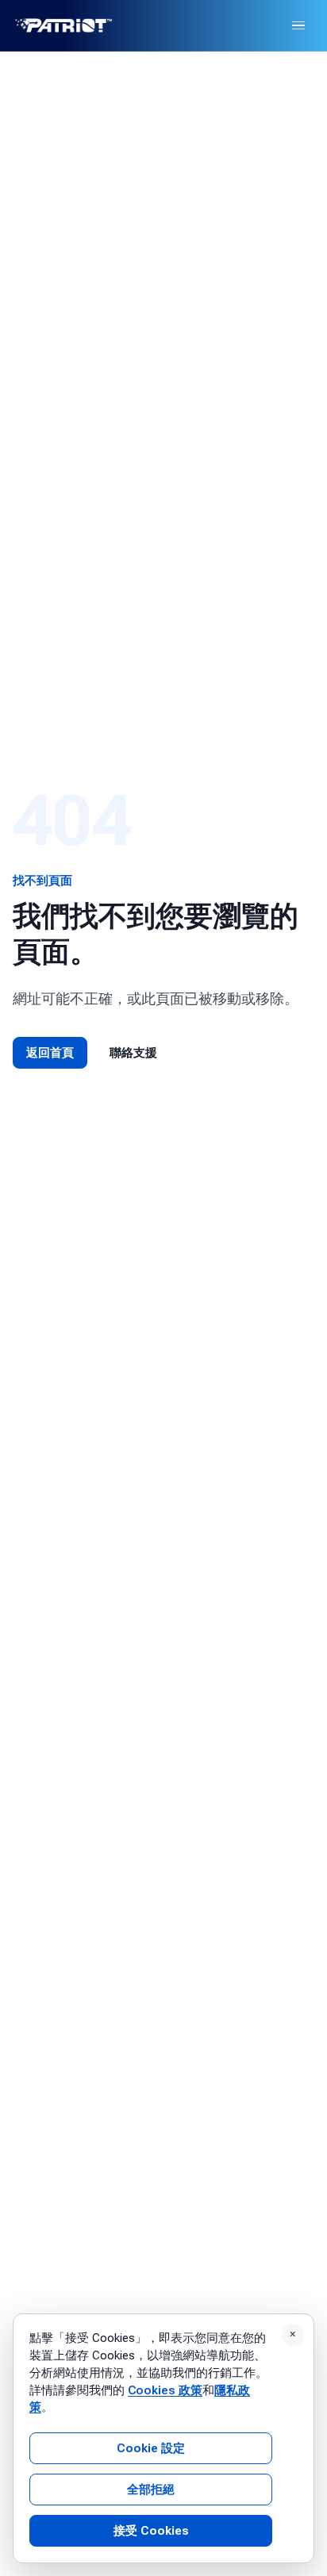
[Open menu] (298, 25)
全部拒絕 (151, 2490)
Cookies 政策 (165, 2390)
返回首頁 (50, 1053)
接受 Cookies (151, 2531)
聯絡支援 (133, 1053)
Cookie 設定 (151, 2448)
